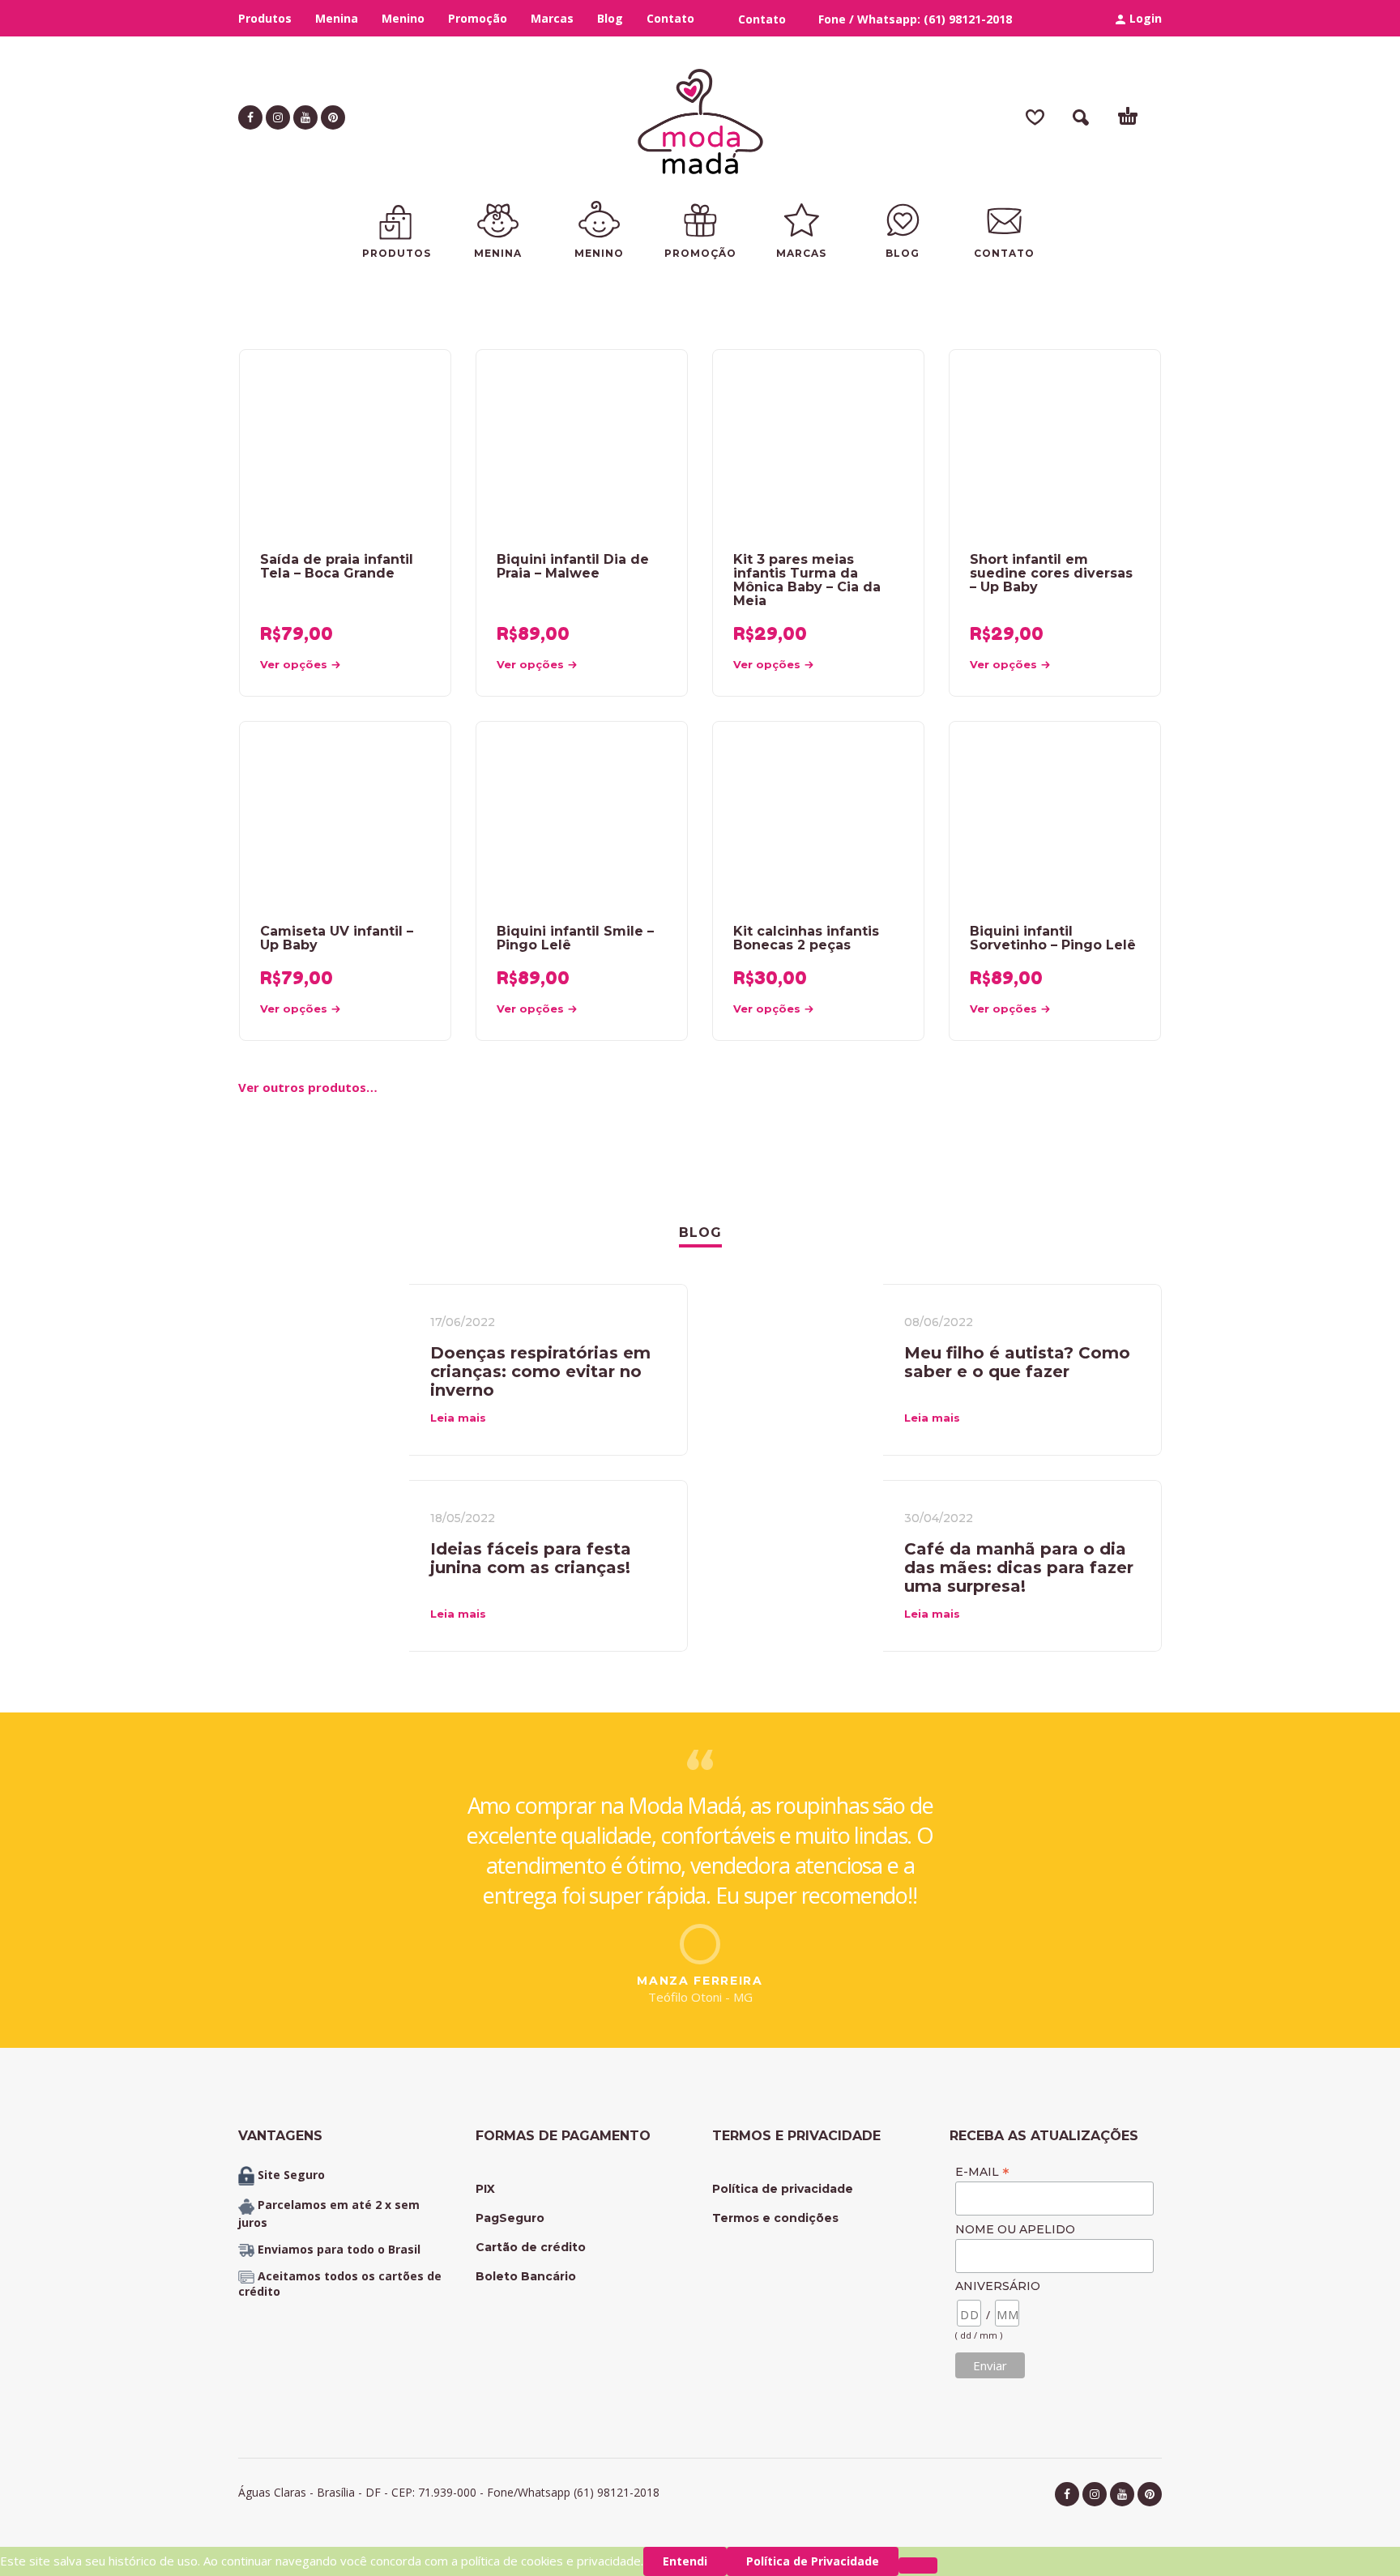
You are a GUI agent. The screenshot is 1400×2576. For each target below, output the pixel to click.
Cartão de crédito (531, 2247)
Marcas (552, 18)
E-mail (982, 2171)
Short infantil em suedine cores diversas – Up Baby (1051, 573)
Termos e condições (775, 2218)
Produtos (265, 18)
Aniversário (998, 2286)
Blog (610, 18)
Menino (403, 18)
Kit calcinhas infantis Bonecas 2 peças (806, 938)
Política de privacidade (783, 2189)
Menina (337, 18)
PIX (485, 2189)
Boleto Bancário (526, 2276)
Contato (670, 18)
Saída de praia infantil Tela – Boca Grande (337, 566)
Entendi (685, 2561)
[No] (918, 2565)
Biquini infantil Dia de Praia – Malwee (573, 566)
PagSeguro (510, 2218)
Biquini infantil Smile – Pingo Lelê (575, 938)
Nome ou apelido (1015, 2229)
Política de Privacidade (813, 2561)
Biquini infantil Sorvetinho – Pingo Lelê (1053, 938)
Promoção (478, 18)
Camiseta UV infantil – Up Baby (337, 938)
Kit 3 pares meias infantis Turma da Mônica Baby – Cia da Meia (807, 580)
